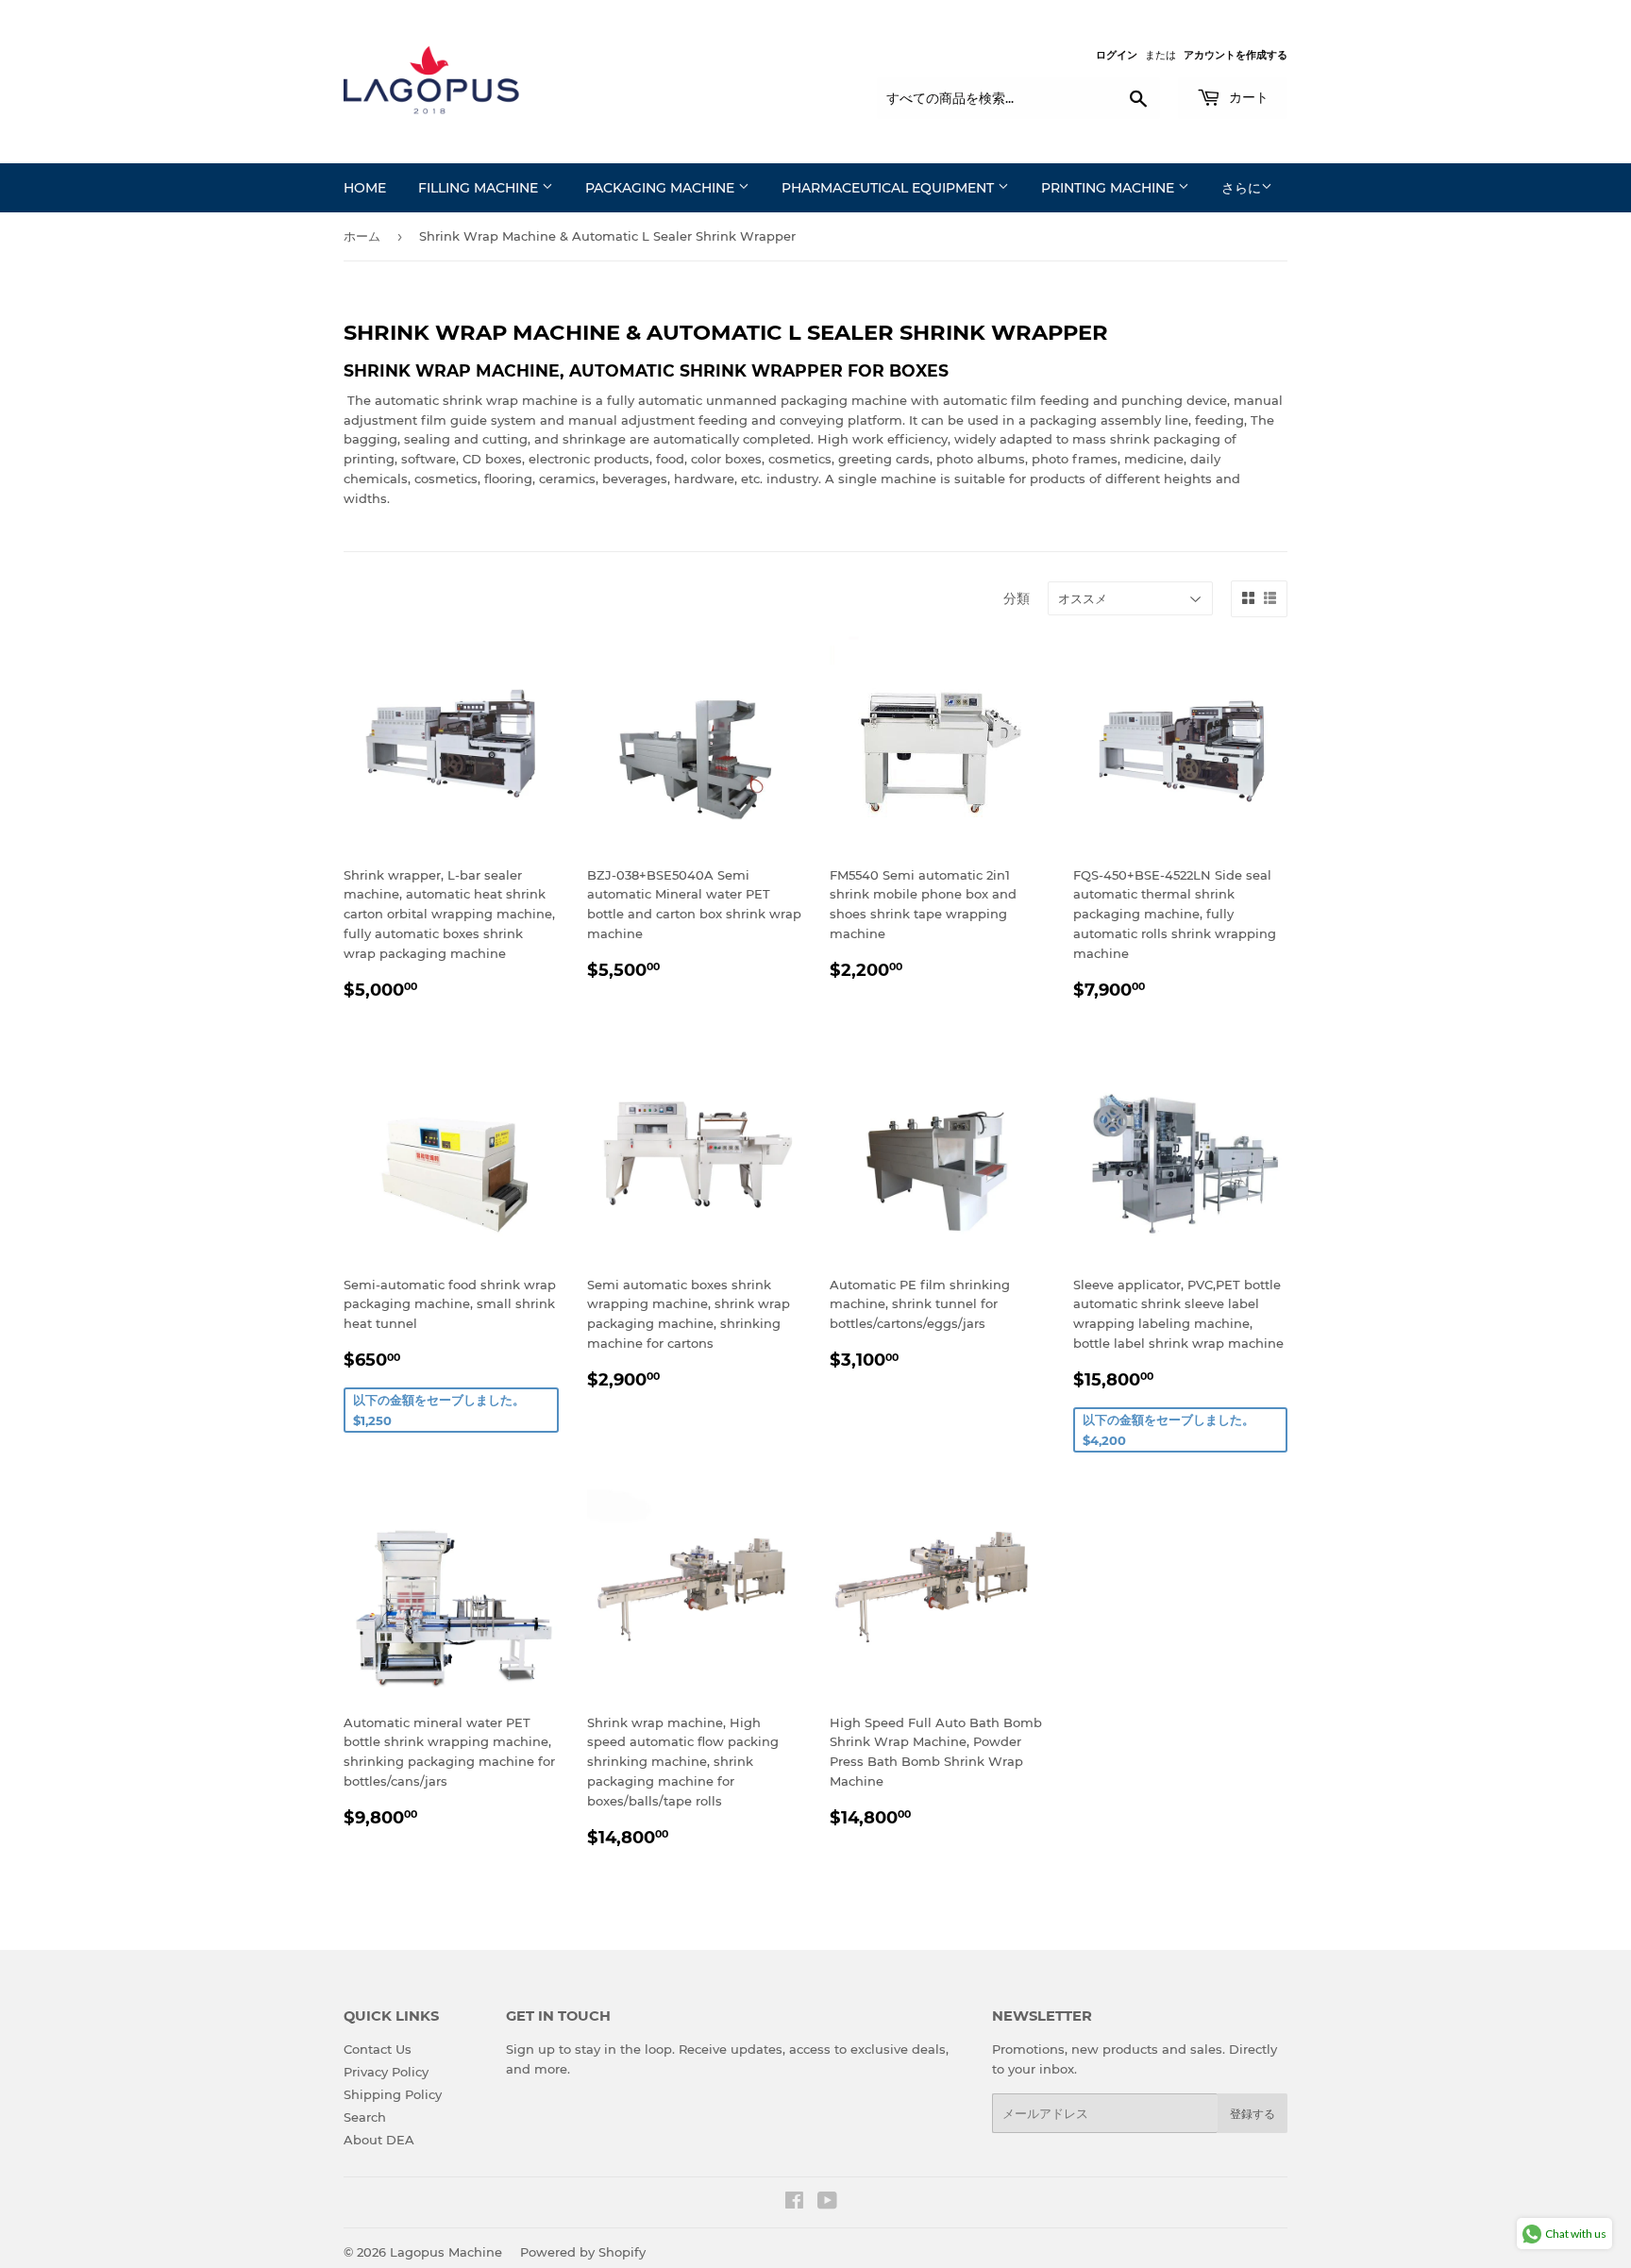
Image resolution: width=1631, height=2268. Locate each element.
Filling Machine (480, 188)
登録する (1253, 2114)
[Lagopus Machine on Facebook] (794, 2203)
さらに (1241, 188)
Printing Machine (1110, 188)
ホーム (362, 236)
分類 (1017, 598)
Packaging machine (662, 188)
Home (365, 188)
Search (365, 2117)
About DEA (379, 2140)
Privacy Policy (386, 2072)
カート (1247, 97)
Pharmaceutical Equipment (890, 188)
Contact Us (378, 2049)
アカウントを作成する (1236, 55)
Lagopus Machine (446, 2252)
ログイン (1117, 55)
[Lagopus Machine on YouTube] (827, 2203)
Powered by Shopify (583, 2252)
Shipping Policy (393, 2094)
